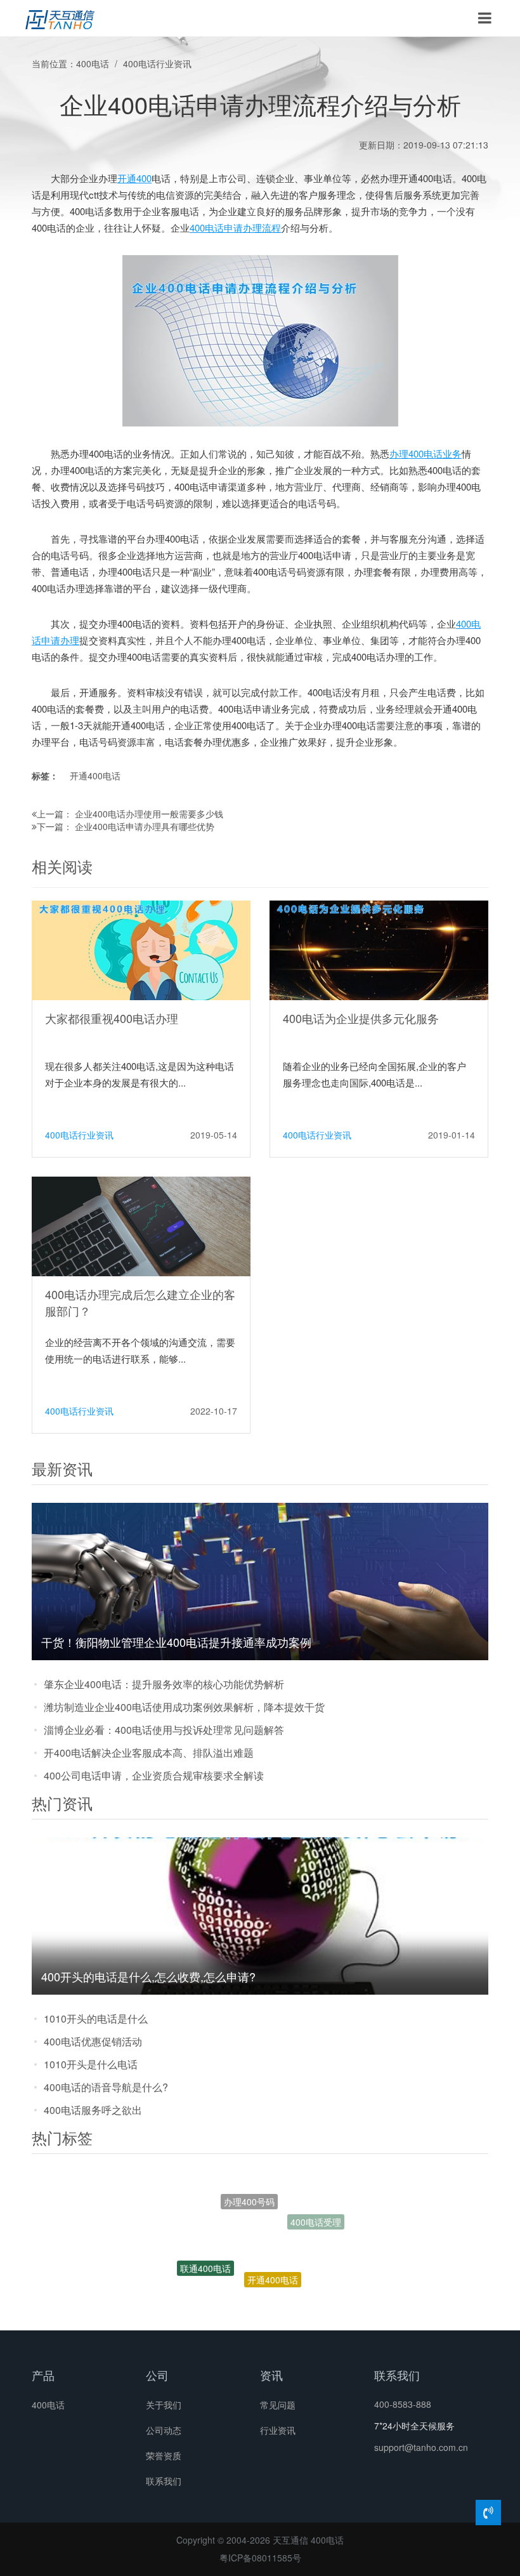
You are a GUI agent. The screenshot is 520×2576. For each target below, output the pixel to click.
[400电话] (60, 18)
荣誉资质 (164, 2455)
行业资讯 (278, 2430)
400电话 (93, 63)
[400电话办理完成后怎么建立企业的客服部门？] (141, 1225)
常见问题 (278, 2405)
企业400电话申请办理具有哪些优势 (145, 826)
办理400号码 (249, 2186)
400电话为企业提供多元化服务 (361, 1018)
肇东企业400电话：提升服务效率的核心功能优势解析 (164, 1684)
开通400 (134, 178)
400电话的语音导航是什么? (106, 2087)
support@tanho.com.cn (421, 2447)
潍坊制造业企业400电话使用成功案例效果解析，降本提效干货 (184, 1707)
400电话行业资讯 (157, 63)
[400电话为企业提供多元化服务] (379, 949)
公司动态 (164, 2430)
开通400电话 (95, 776)
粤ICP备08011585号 (260, 2558)
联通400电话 (205, 2250)
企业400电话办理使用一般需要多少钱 (149, 814)
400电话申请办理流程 (235, 228)
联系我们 (164, 2481)
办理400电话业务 (426, 453)
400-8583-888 (403, 2404)
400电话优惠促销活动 (93, 2041)
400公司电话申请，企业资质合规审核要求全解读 (154, 1775)
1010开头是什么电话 (91, 2064)
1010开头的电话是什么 (96, 2018)
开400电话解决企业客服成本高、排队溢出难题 (149, 1753)
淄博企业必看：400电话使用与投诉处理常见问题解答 (164, 1730)
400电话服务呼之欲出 (93, 2110)
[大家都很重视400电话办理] (141, 949)
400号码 (285, 2301)
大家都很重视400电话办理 (112, 1018)
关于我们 (164, 2405)
